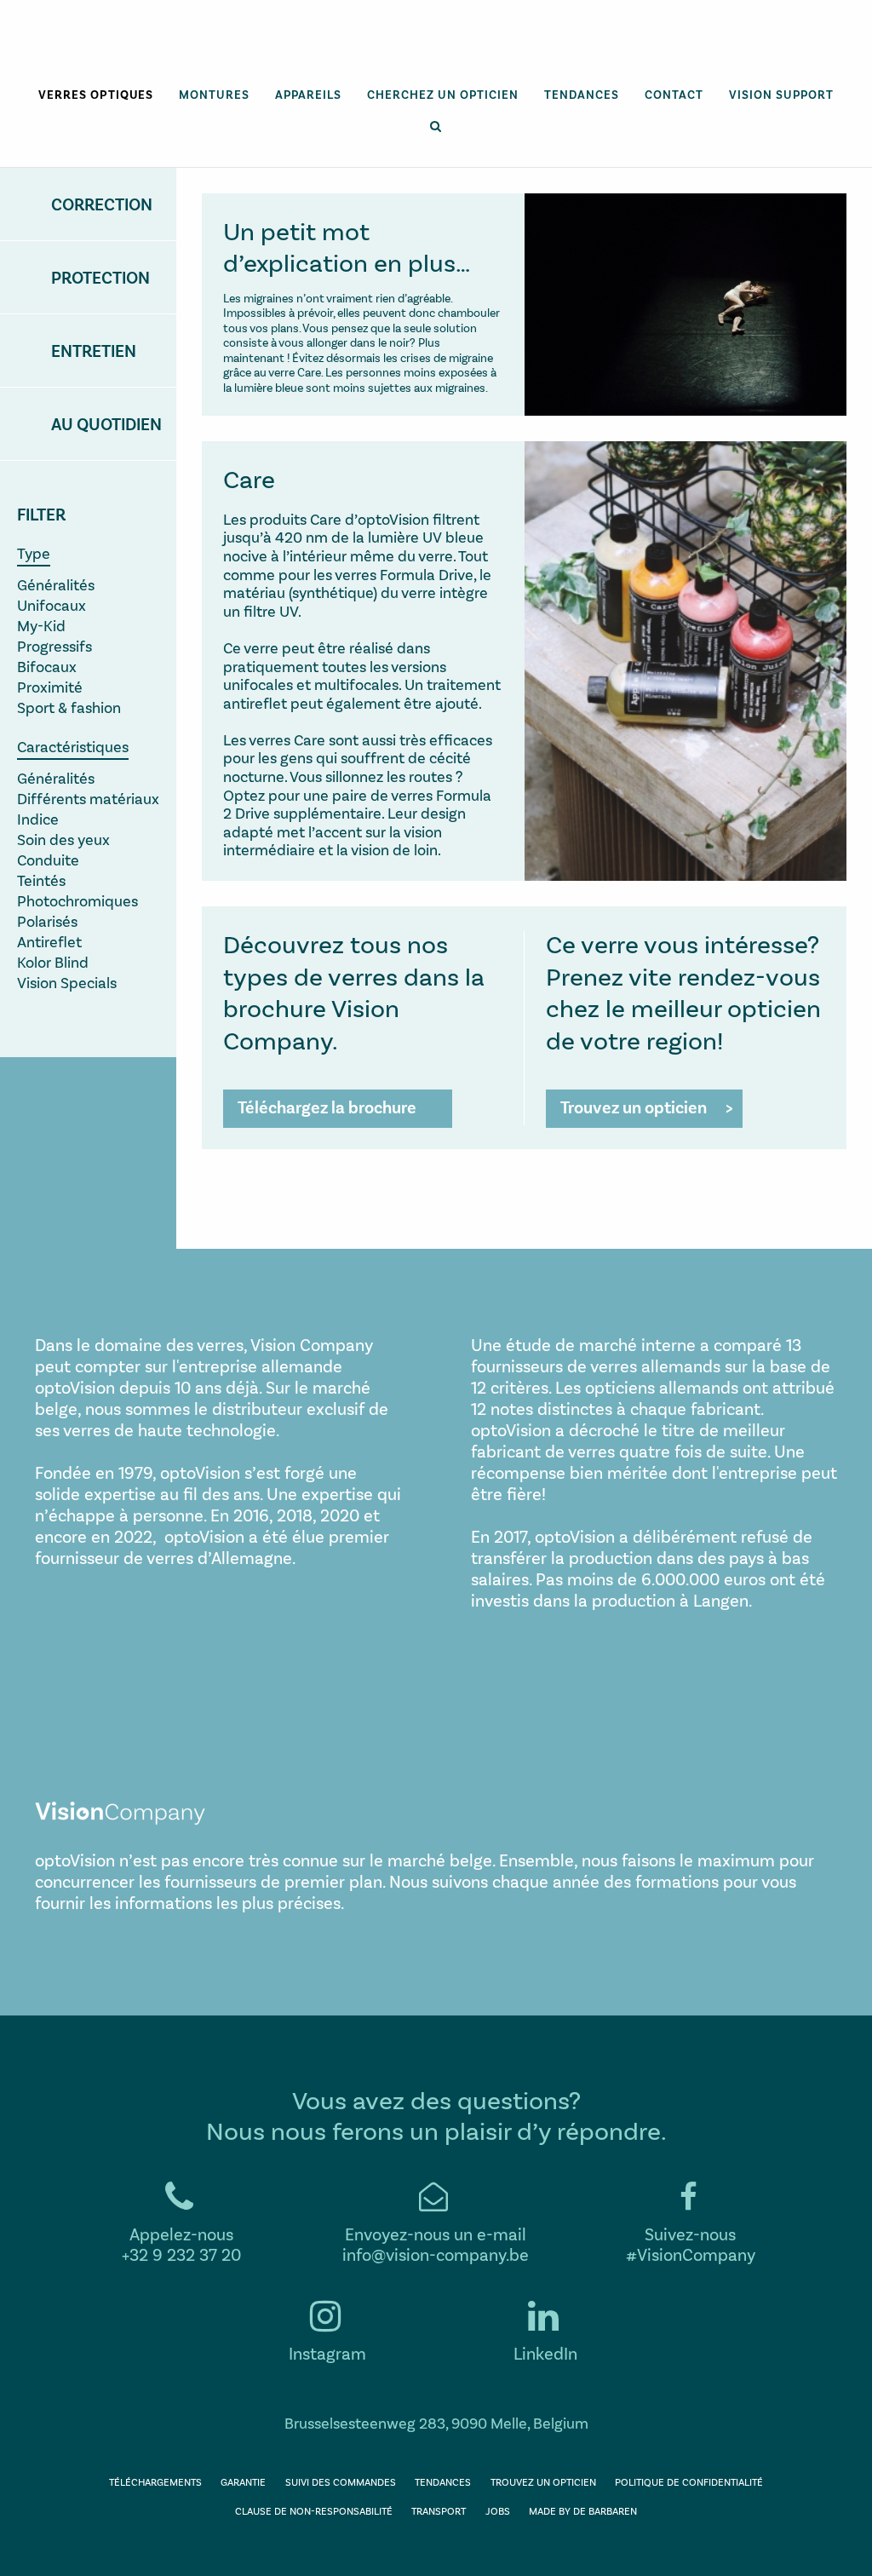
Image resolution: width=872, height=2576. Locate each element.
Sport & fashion (69, 707)
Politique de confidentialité (689, 2481)
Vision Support (781, 94)
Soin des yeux (63, 839)
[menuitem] (96, 95)
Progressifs (54, 646)
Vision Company (436, 52)
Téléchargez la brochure (327, 1107)
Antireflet (49, 941)
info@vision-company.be (436, 2254)
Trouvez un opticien (634, 1107)
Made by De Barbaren (583, 2510)
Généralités (56, 584)
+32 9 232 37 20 (181, 2254)
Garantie (243, 2481)
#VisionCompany (691, 2254)
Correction (102, 204)
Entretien (94, 350)
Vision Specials (67, 982)
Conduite (48, 860)
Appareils (308, 94)
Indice (38, 819)
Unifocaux (52, 605)
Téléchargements (155, 2481)
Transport (439, 2510)
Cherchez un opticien (443, 94)
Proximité (50, 687)
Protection (100, 277)
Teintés (41, 880)
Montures (214, 94)
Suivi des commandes (341, 2481)
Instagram (327, 2353)
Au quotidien (106, 423)
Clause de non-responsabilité (314, 2510)
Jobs (498, 2510)
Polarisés (47, 921)
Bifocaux (47, 666)
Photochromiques (77, 900)
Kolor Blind (53, 962)
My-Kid (41, 625)
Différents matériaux (88, 798)
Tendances (582, 94)
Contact (674, 94)
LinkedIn (545, 2353)
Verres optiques (96, 94)
